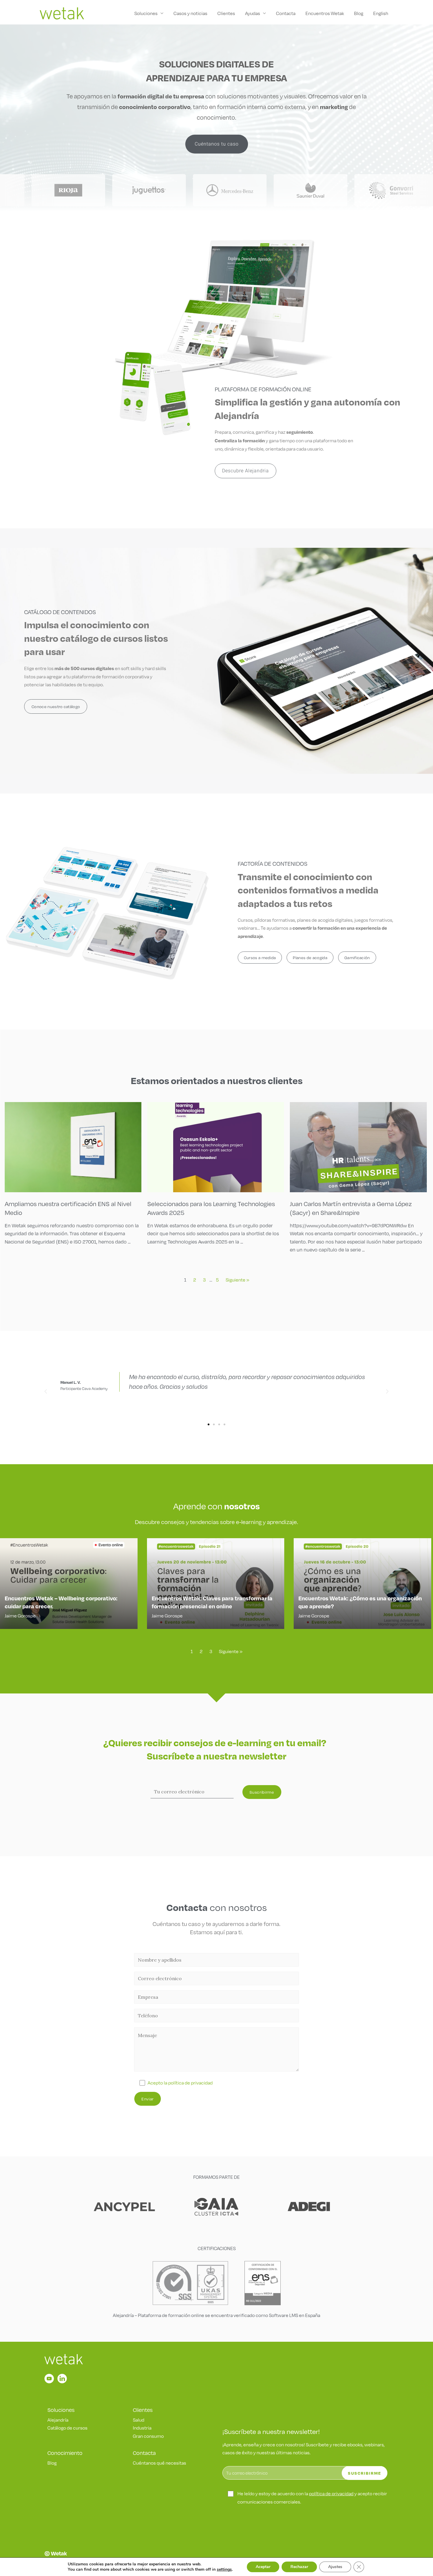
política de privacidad (331, 2493)
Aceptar (263, 2567)
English (381, 13)
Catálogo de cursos (67, 2428)
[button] (46, 1391)
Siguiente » (237, 1280)
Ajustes (335, 2567)
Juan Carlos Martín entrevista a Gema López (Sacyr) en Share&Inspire (351, 1208)
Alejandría (58, 2420)
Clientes (226, 13)
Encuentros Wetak (325, 13)
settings (224, 2570)
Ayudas (253, 13)
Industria (142, 2428)
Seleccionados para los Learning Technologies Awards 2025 (211, 1208)
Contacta (286, 13)
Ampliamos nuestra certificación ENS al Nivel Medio (68, 1208)
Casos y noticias (190, 13)
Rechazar (299, 2567)
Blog (359, 13)
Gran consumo (148, 2436)
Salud (139, 2420)
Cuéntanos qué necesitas (160, 2463)
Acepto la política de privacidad (180, 2083)
